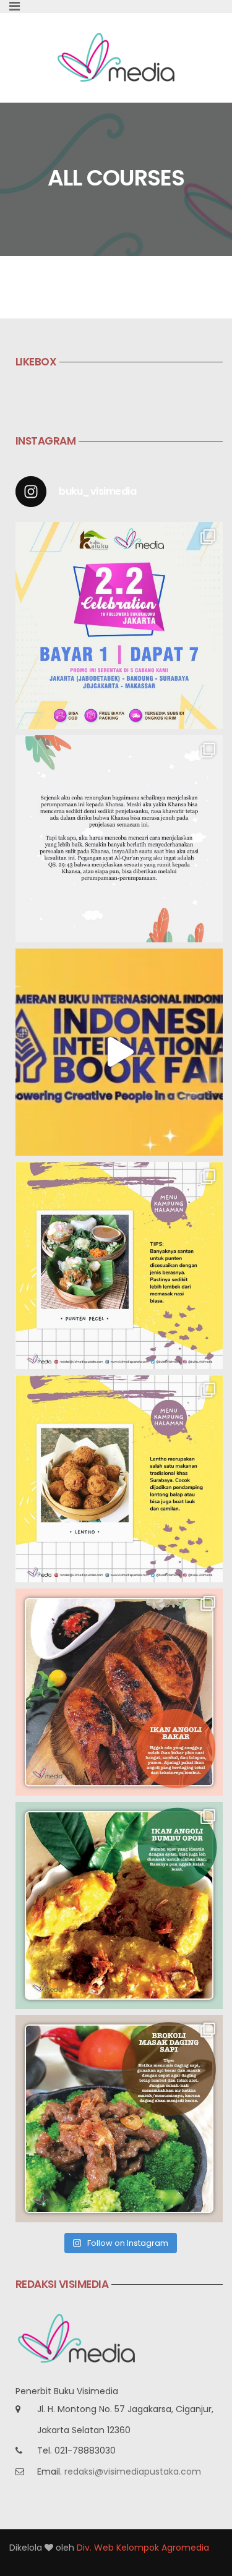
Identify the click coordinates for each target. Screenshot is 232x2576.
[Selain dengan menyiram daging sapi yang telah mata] (119, 2119)
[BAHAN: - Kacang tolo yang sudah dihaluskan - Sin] (119, 1479)
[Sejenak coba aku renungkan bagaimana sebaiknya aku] (119, 839)
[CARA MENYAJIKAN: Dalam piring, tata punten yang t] (119, 1265)
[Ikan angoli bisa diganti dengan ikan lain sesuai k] (119, 1692)
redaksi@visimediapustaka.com (133, 2472)
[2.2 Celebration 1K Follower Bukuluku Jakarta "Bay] (119, 625)
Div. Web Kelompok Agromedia (143, 2548)
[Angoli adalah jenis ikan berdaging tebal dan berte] (119, 1905)
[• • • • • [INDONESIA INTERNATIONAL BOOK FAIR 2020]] (119, 1052)
